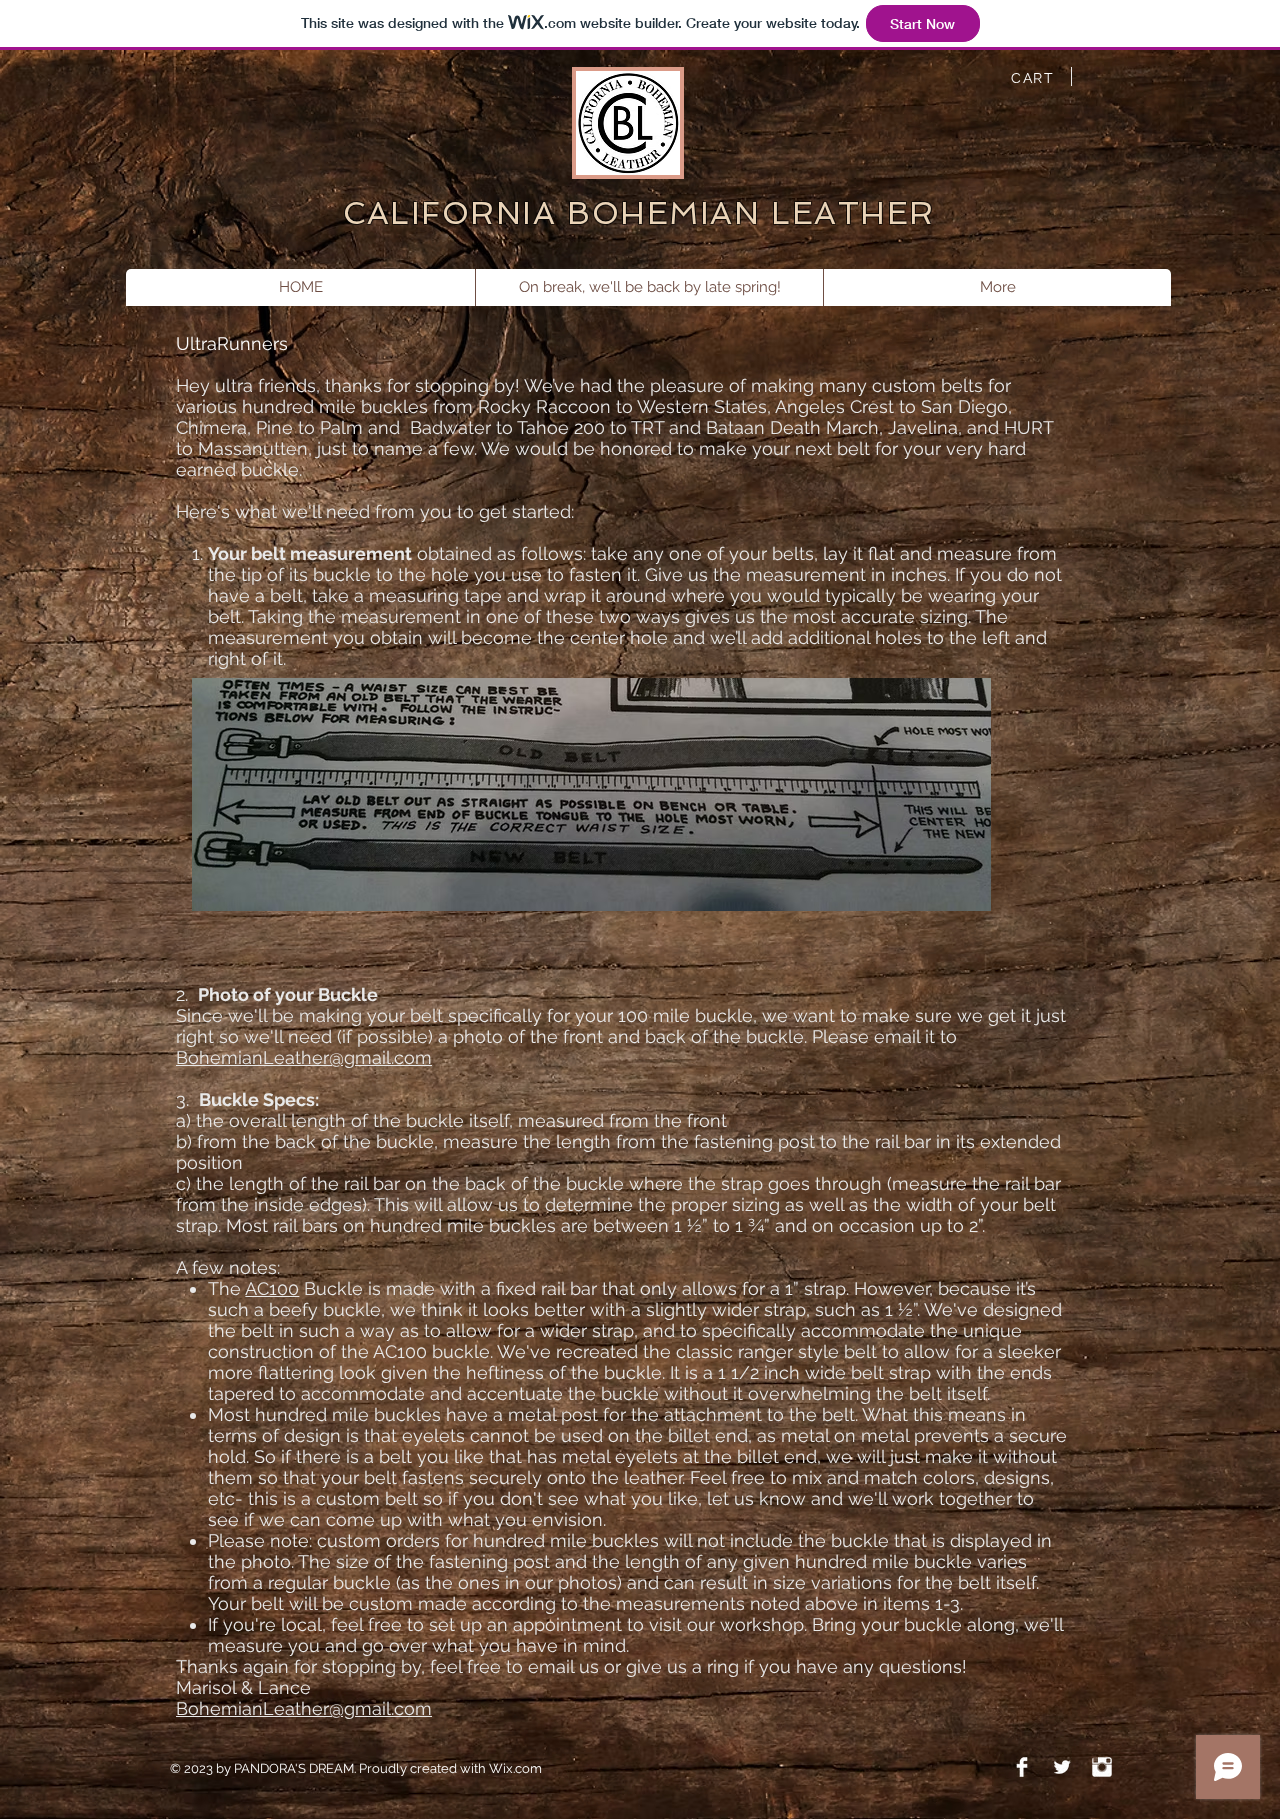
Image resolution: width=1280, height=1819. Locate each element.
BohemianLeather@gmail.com (304, 1057)
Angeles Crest (834, 406)
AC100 (272, 1288)
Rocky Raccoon (544, 406)
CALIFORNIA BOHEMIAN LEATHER (639, 213)
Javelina (923, 427)
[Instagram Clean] (1102, 1767)
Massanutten (253, 448)
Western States (702, 406)
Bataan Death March (792, 427)
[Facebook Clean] (1022, 1767)
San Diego (964, 406)
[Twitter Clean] (1062, 1767)
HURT (1028, 427)
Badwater (450, 427)
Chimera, (216, 427)
